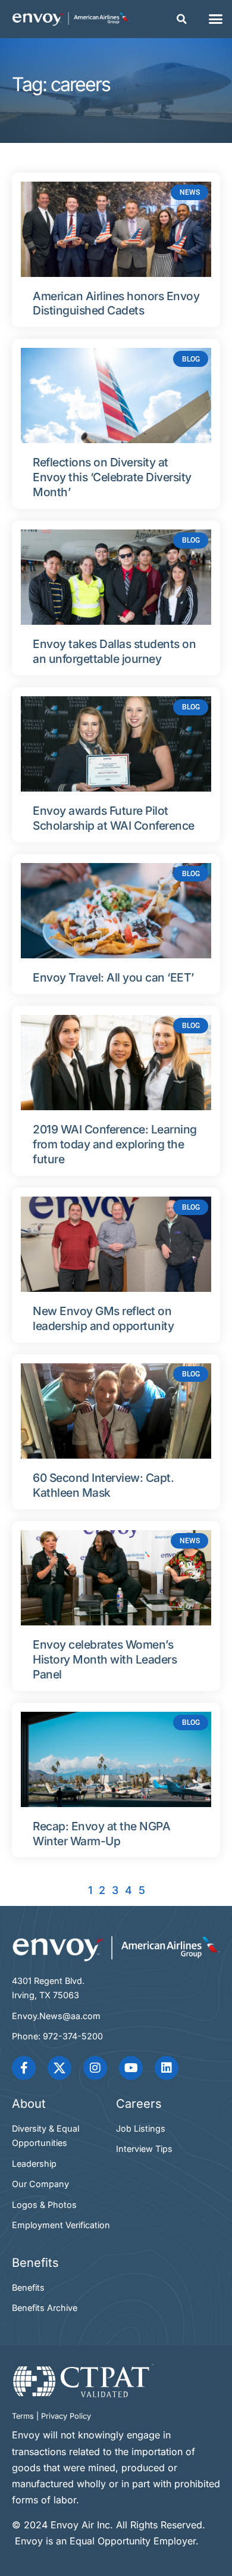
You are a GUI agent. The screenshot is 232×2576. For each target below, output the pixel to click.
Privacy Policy (66, 2416)
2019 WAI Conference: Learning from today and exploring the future (115, 1144)
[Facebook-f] (24, 2068)
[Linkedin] (167, 2068)
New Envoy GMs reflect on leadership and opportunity (103, 1318)
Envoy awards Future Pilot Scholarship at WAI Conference (114, 818)
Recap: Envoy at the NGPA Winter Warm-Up (101, 1834)
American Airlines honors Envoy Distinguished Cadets (116, 303)
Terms (23, 2416)
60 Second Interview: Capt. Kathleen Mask (103, 1485)
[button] (182, 19)
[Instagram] (95, 2068)
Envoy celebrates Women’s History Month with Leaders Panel (105, 1659)
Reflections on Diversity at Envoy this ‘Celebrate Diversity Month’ (112, 477)
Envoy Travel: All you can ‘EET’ (113, 977)
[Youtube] (131, 2068)
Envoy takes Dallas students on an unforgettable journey (114, 651)
